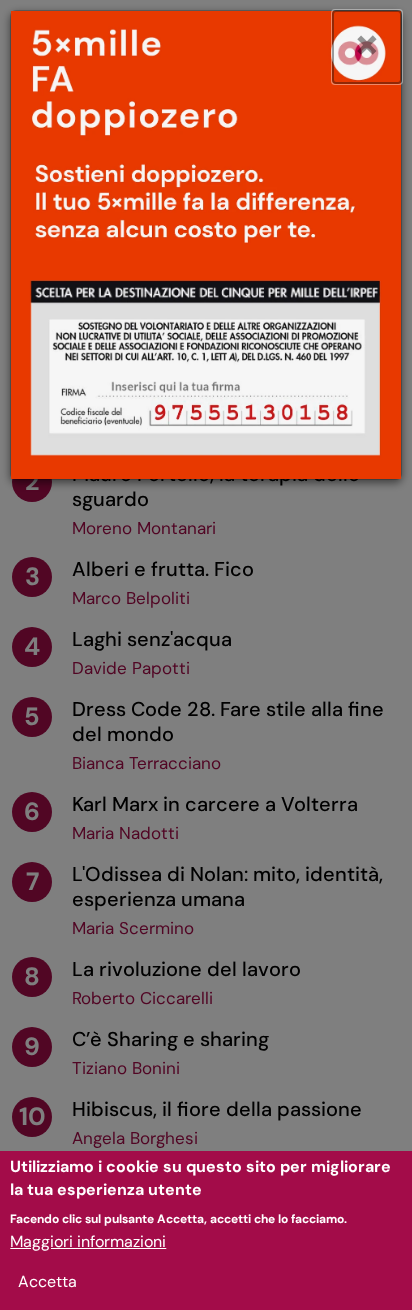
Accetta (47, 1281)
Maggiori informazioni (88, 1241)
